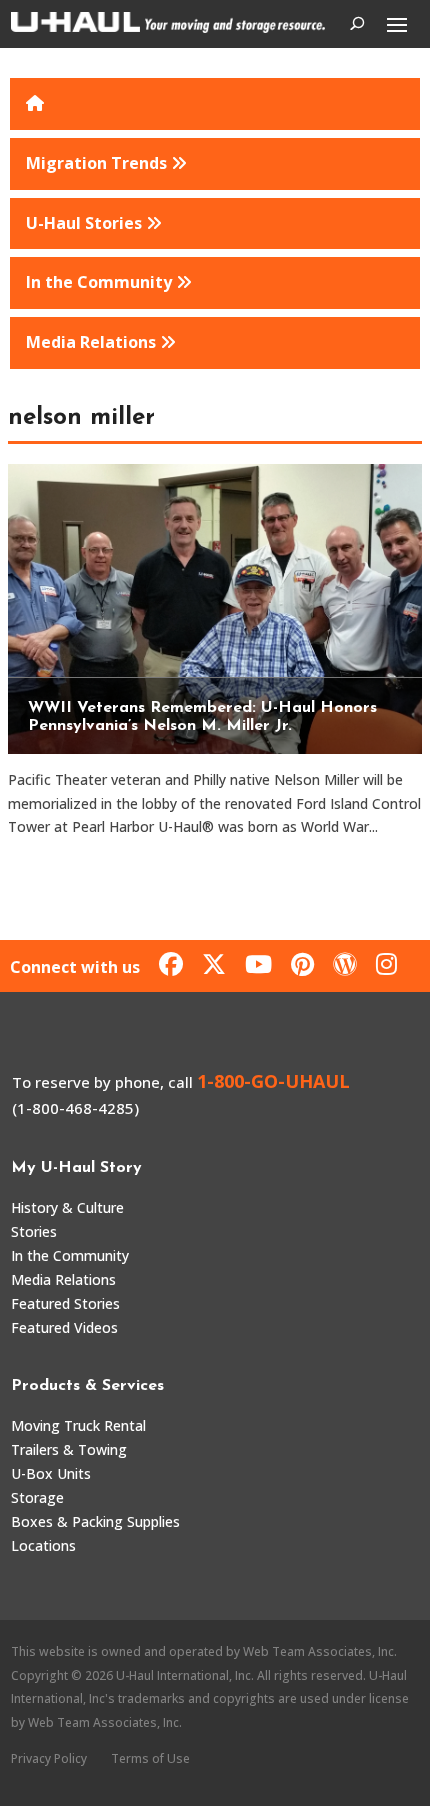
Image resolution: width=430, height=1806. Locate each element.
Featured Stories (65, 1303)
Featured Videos (64, 1327)
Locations (43, 1545)
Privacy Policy (49, 1758)
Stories (34, 1231)
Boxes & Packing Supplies (95, 1521)
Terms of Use (150, 1758)
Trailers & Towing (69, 1449)
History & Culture (67, 1207)
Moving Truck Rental (78, 1425)
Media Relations (63, 1279)
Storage (37, 1497)
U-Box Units (51, 1473)
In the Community (70, 1255)
